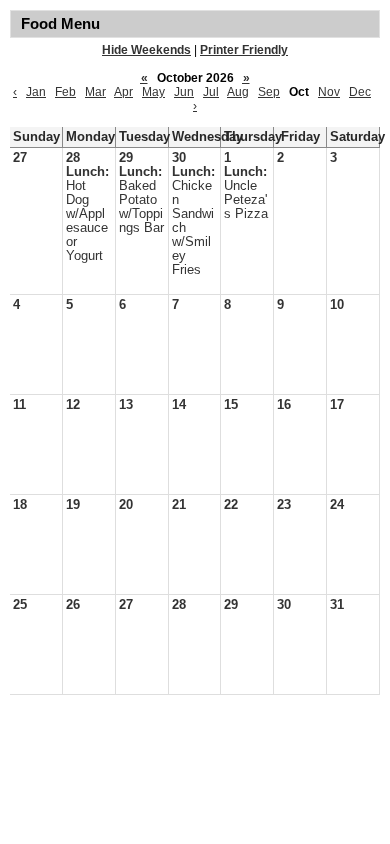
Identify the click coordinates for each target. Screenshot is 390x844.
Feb (65, 92)
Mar (95, 92)
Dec (360, 92)
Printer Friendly (244, 50)
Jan (36, 92)
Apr (123, 92)
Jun (184, 92)
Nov (329, 92)
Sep (269, 92)
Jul (211, 92)
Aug (238, 92)
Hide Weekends (146, 50)
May (153, 92)
